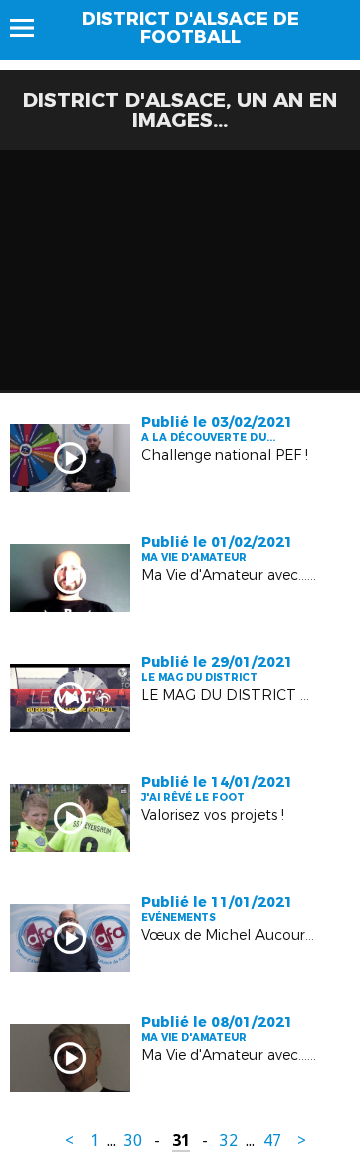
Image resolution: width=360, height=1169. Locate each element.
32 (229, 1140)
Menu (31, 28)
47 (272, 1140)
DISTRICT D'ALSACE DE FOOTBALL (190, 28)
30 (133, 1140)
